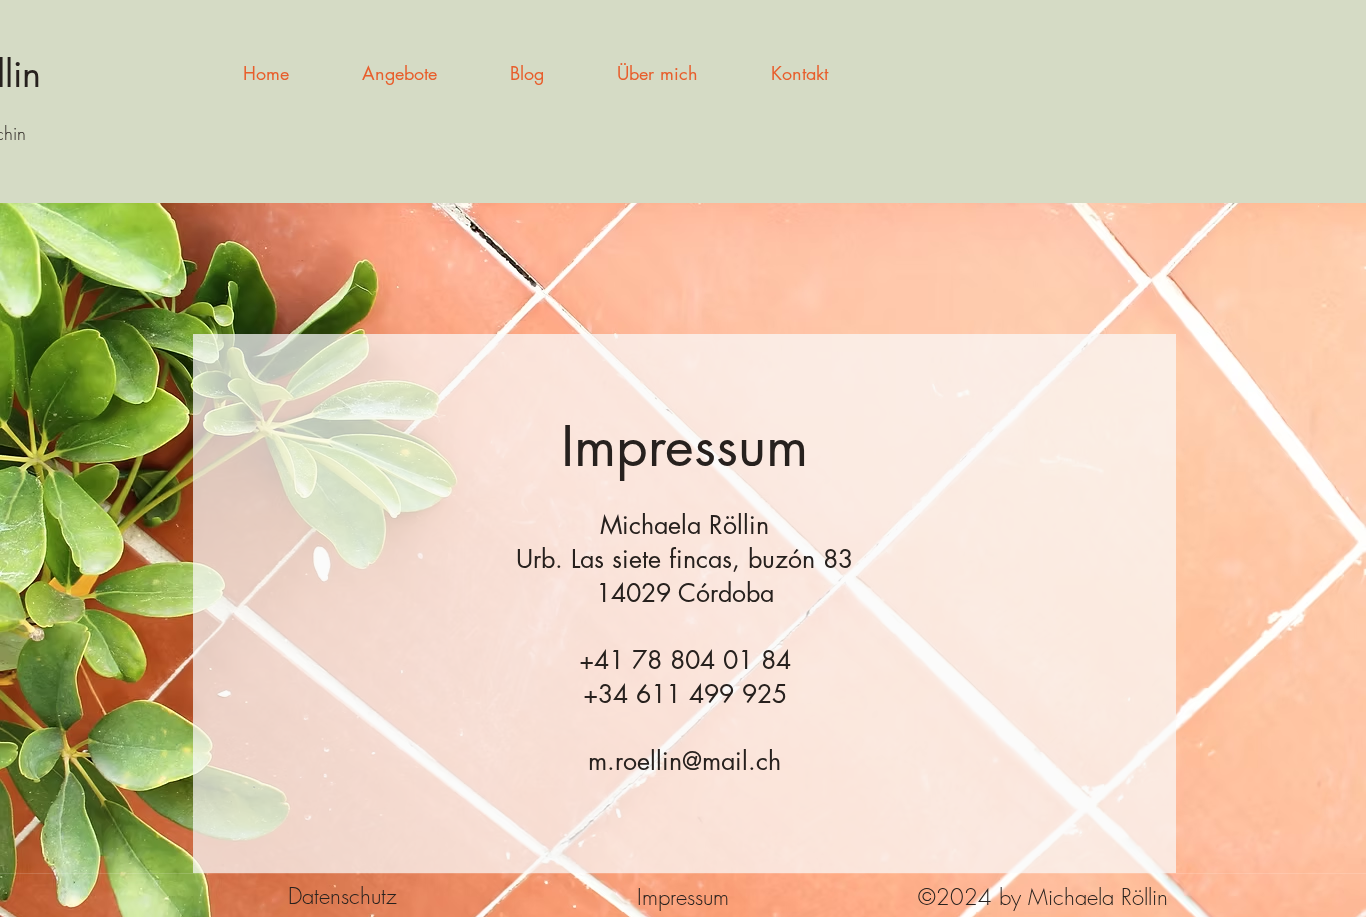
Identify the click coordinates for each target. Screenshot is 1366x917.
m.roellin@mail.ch (684, 761)
